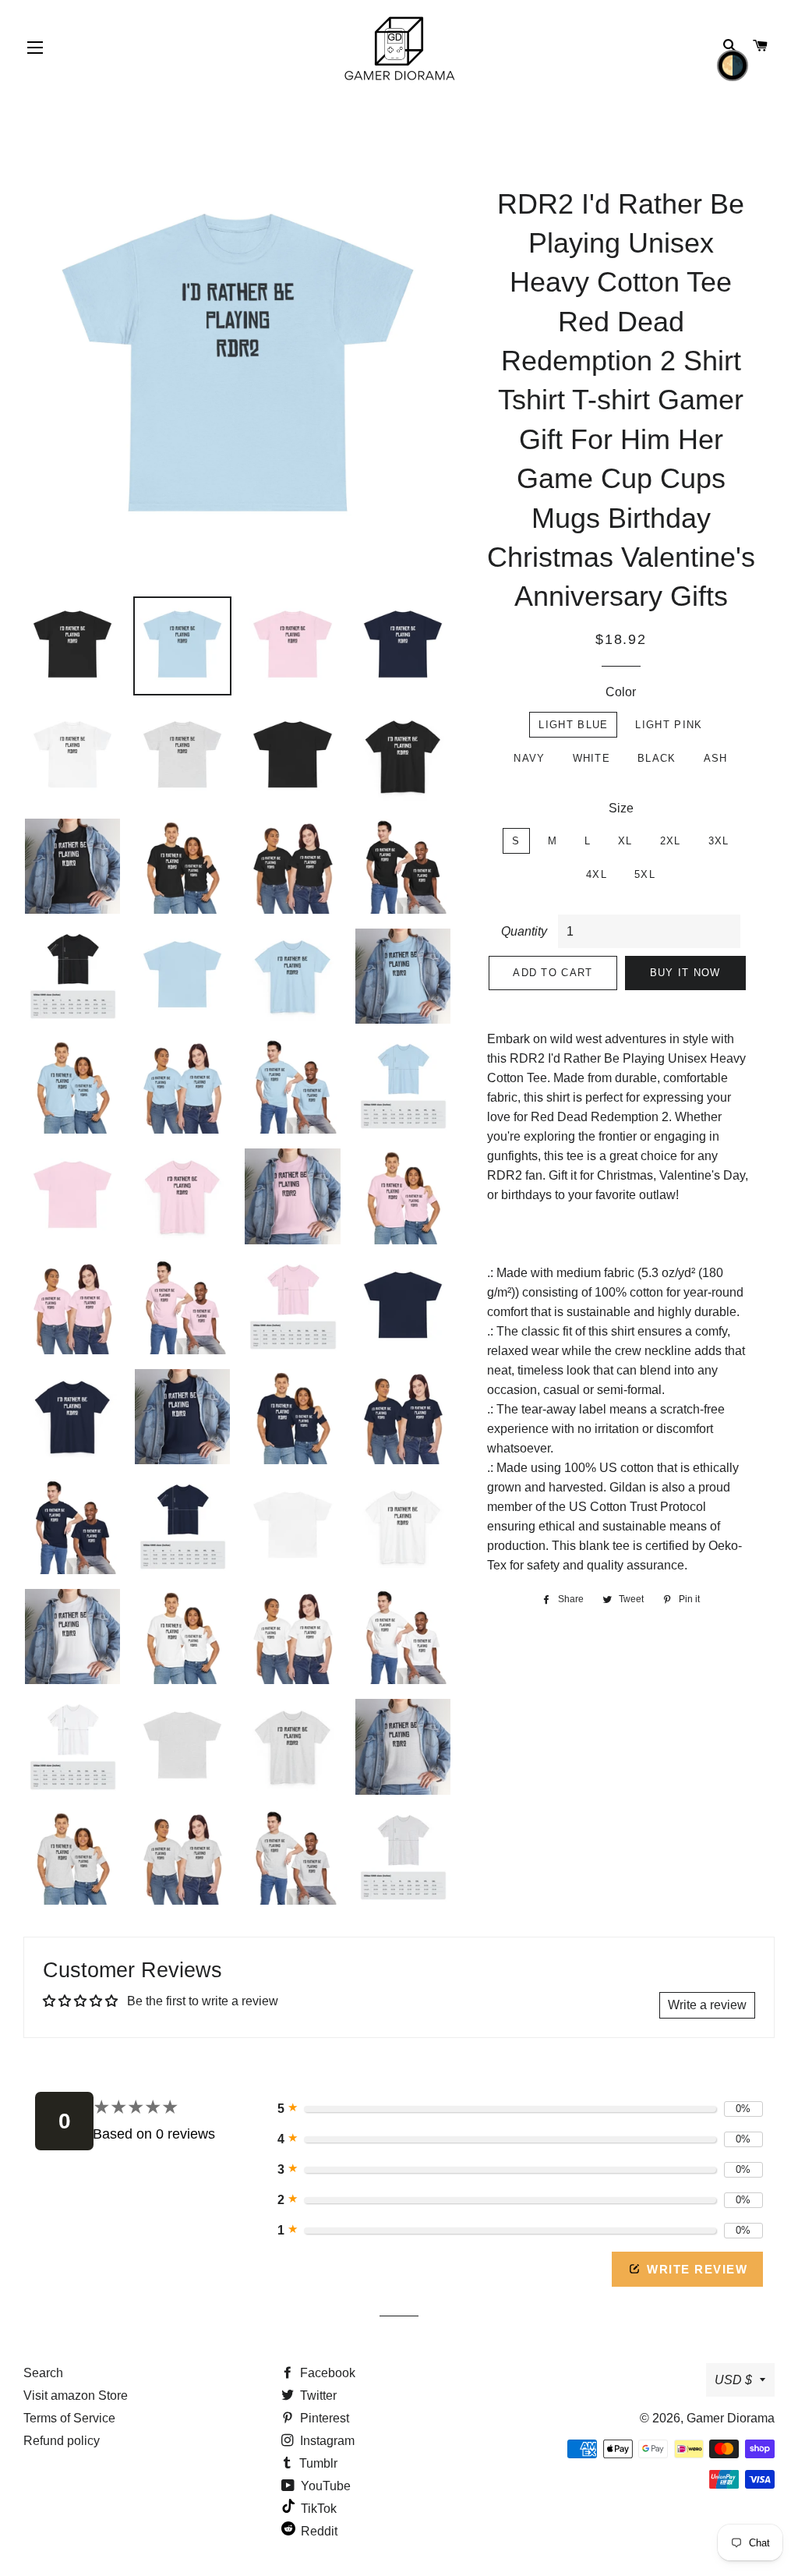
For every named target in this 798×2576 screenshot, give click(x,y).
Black (657, 758)
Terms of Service (69, 2418)
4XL (597, 874)
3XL (719, 841)
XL (625, 841)
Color (621, 692)
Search (43, 2373)
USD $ (733, 2380)
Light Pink (669, 725)
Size (621, 808)
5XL (645, 874)
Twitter (317, 2396)
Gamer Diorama (731, 2418)
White (592, 758)
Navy (529, 758)
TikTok (317, 2509)
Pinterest (323, 2418)
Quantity (524, 931)
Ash (716, 758)
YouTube (324, 2486)
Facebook (326, 2373)
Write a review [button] (707, 2005)
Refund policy (62, 2441)
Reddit (318, 2531)
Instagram (326, 2441)
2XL (671, 841)
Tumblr (317, 2463)
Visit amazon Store (76, 2396)
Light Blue (573, 725)
